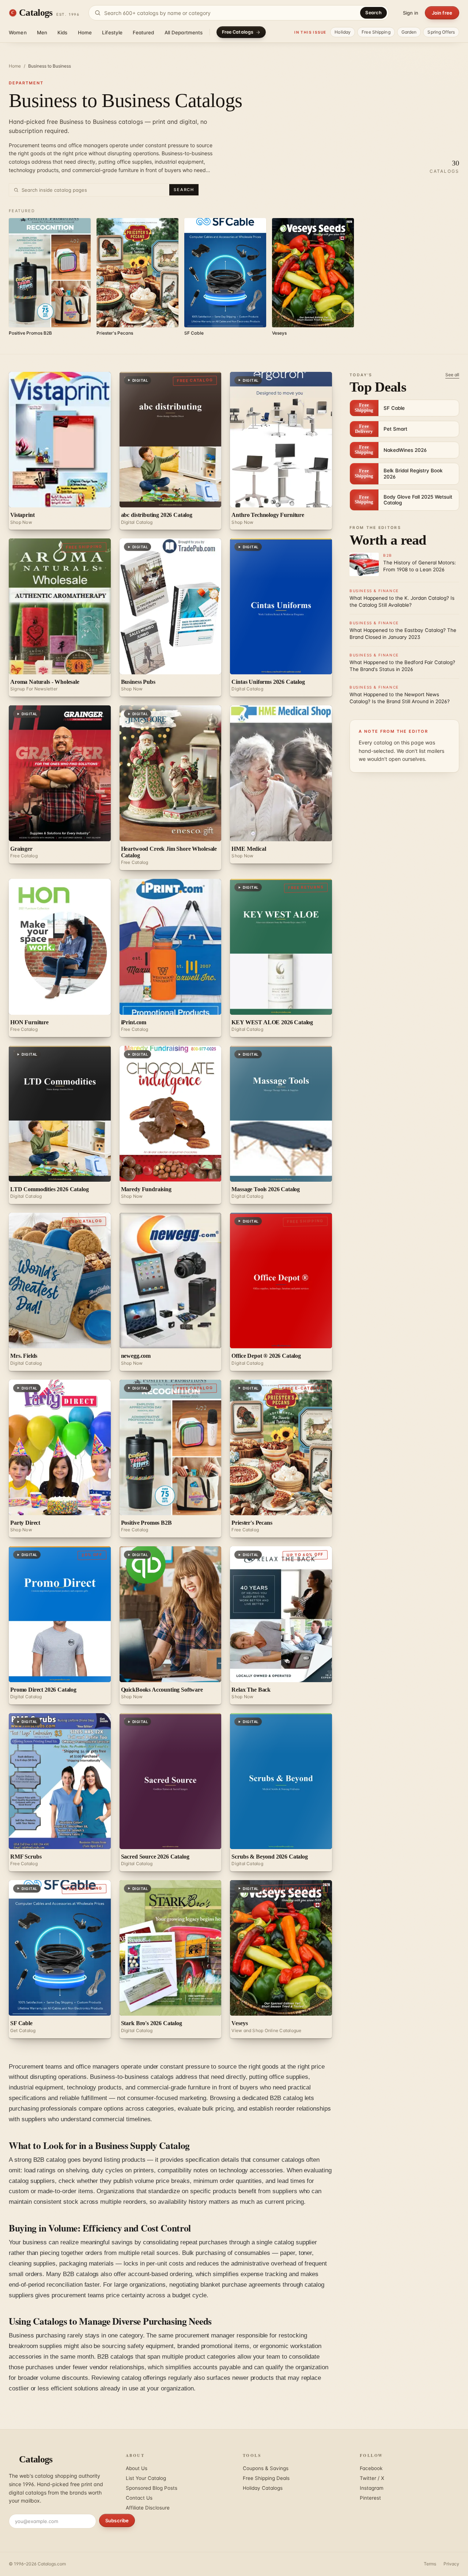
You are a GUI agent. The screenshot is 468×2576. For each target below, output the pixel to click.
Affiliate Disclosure (148, 2508)
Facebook (371, 2468)
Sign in (411, 13)
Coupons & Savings (266, 2468)
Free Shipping (376, 32)
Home (85, 33)
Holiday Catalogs (263, 2488)
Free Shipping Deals (266, 2478)
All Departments (184, 33)
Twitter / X (372, 2478)
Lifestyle (112, 33)
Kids (63, 33)
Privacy (451, 2564)
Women (18, 33)
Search (373, 13)
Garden (409, 32)
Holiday (343, 32)
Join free (442, 13)
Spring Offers (441, 32)
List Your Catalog (146, 2478)
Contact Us (139, 2498)
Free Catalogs (238, 32)
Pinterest (370, 2498)
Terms (430, 2564)
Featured (143, 33)
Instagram (372, 2488)
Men (42, 33)
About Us (137, 2468)
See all (452, 375)
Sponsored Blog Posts (152, 2488)
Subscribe (117, 2520)
